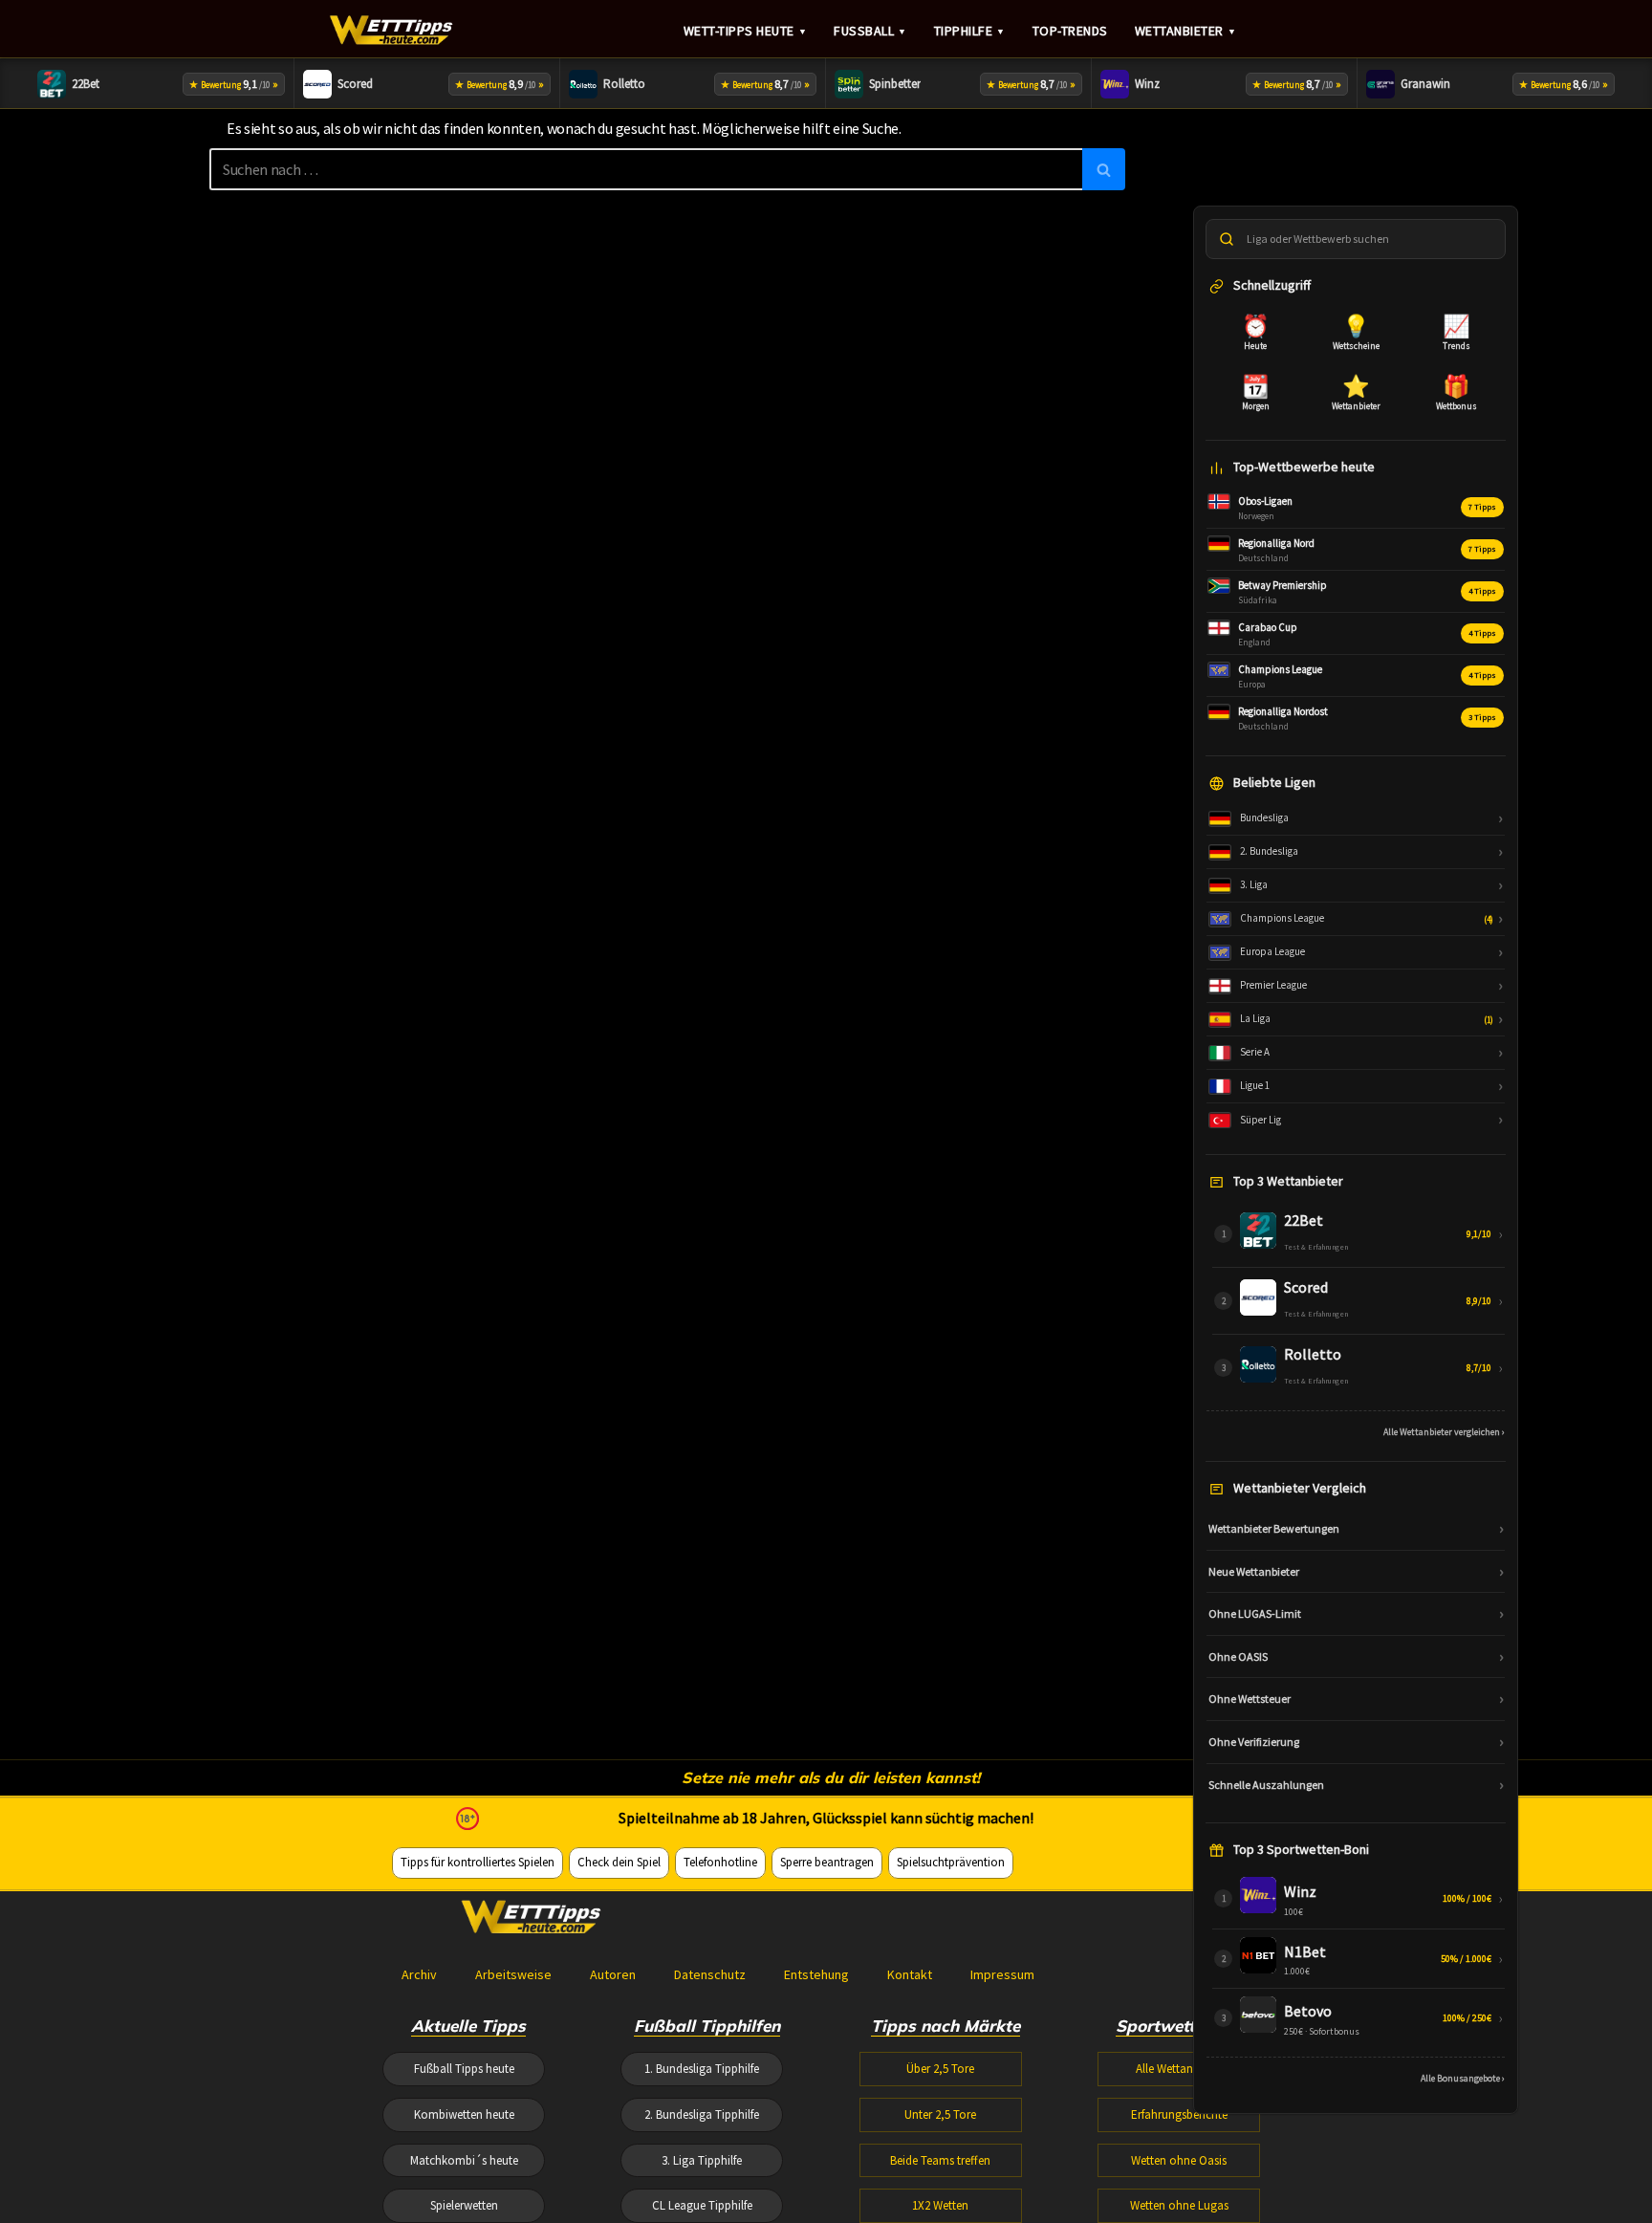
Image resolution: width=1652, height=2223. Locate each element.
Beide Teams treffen (940, 2160)
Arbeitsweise (513, 1974)
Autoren (613, 1974)
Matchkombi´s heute (464, 2160)
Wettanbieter (1186, 31)
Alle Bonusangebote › (1463, 2078)
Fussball (870, 31)
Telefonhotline (720, 1862)
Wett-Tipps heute (746, 31)
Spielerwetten (464, 2205)
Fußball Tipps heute (464, 2069)
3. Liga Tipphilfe (702, 2160)
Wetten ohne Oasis (1179, 2160)
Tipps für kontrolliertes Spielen (478, 1862)
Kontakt (910, 1974)
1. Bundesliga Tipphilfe (702, 2069)
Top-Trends (1070, 31)
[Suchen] (1104, 169)
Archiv (419, 1974)
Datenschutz (710, 1974)
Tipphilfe (970, 31)
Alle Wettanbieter (1179, 2069)
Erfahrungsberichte (1179, 2114)
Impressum (1002, 1974)
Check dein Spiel (619, 1862)
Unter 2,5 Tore (940, 2114)
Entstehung (816, 1974)
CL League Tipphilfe (702, 2205)
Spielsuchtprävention (951, 1862)
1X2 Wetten (940, 2205)
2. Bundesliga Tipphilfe (702, 2114)
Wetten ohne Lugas (1179, 2205)
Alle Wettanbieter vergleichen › (1444, 1432)
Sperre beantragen (827, 1862)
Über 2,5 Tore (940, 2069)
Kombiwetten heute (464, 2114)
